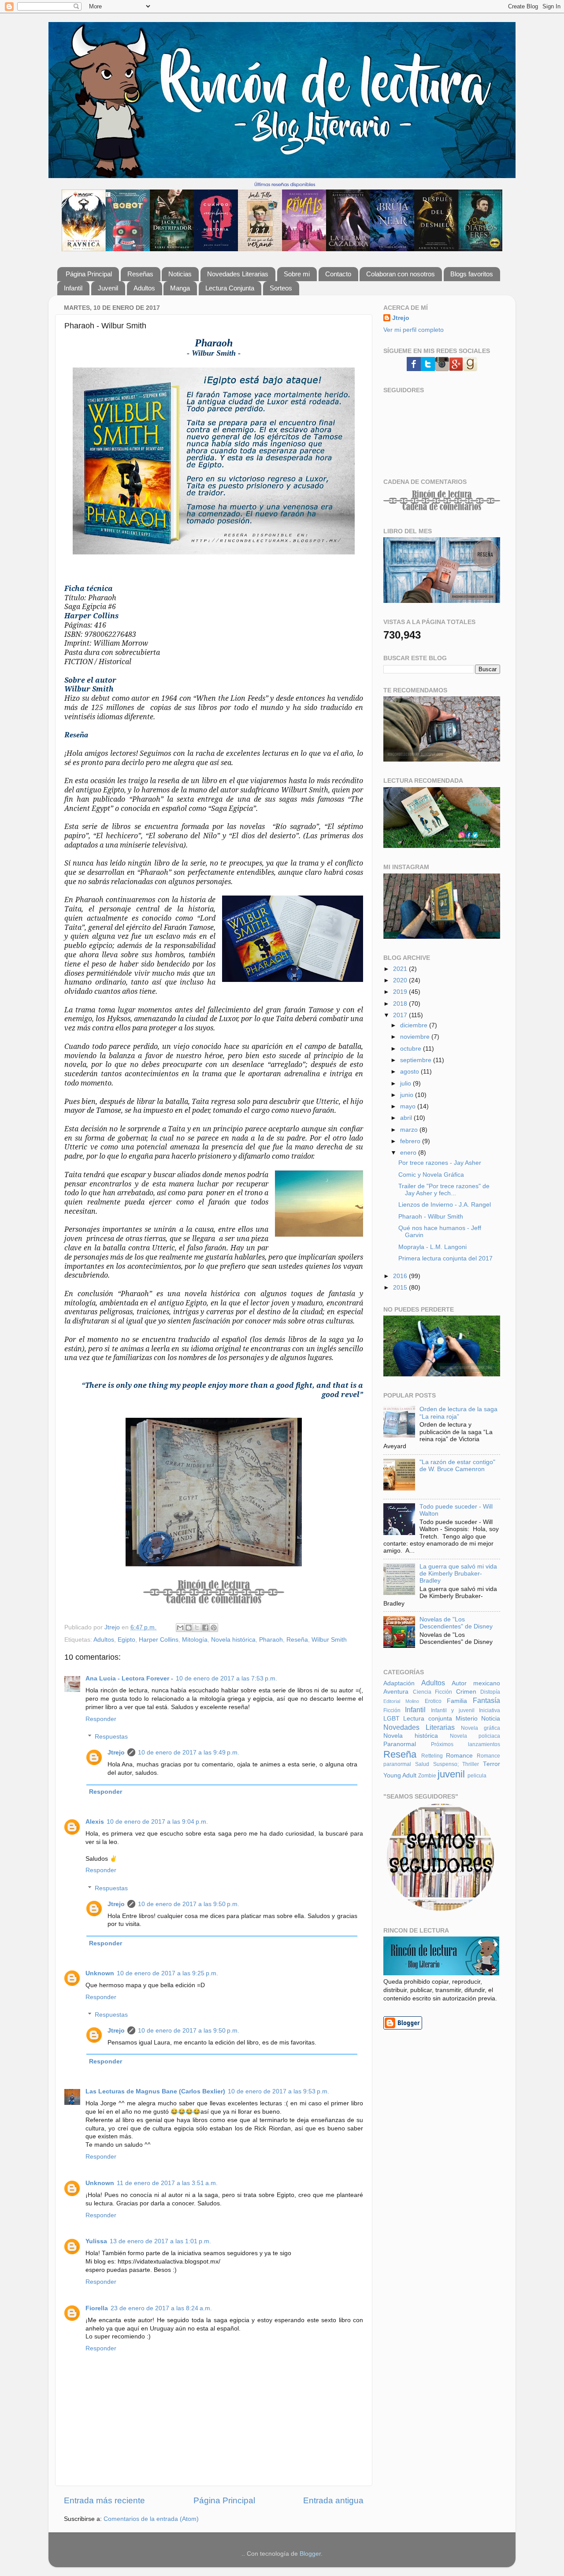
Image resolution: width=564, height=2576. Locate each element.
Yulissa (96, 2241)
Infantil (73, 288)
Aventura (396, 1692)
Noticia (491, 1719)
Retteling (432, 1756)
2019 (401, 992)
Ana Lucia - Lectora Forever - (129, 1678)
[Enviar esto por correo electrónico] (180, 1628)
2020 (401, 980)
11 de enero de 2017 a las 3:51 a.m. (167, 2183)
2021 (401, 969)
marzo (410, 1130)
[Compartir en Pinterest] (214, 1628)
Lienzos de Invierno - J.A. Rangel (445, 1205)
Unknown (100, 1973)
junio (408, 1095)
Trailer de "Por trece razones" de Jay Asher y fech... (444, 1190)
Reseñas (140, 274)
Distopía (490, 1692)
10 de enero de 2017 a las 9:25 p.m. (167, 1973)
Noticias (180, 274)
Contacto (338, 274)
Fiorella (97, 2308)
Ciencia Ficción (433, 1692)
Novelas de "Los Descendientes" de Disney (456, 1623)
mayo (409, 1106)
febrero (411, 1141)
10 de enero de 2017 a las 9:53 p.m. (278, 2091)
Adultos (144, 288)
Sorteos (281, 288)
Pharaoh (271, 1640)
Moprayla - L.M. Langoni (432, 1247)
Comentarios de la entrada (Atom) (151, 2519)
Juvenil (108, 288)
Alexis (95, 1822)
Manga (180, 288)
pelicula (477, 1776)
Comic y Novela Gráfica (431, 1175)
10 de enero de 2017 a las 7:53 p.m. (226, 1678)
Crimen (466, 1692)
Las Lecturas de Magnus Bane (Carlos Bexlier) (155, 2091)
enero (409, 1153)
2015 (401, 1288)
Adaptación (399, 1683)
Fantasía (486, 1700)
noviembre (416, 1037)
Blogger (310, 2554)
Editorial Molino (401, 1701)
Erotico (433, 1701)
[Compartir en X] (197, 1628)
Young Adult (400, 1775)
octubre (412, 1049)
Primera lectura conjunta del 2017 (445, 1258)
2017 (401, 1015)
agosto (410, 1072)
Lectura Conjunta (230, 288)
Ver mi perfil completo (414, 330)
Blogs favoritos (472, 274)
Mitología (195, 1640)
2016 (401, 1276)
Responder (101, 1719)
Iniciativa (490, 1710)
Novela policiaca (475, 1736)
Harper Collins (159, 1640)
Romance (459, 1756)
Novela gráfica (481, 1728)
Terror (492, 1764)
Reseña (297, 1640)
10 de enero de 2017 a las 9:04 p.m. (157, 1822)
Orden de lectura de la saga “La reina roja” (458, 1413)
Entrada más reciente (104, 2500)
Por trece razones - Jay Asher (440, 1163)
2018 (401, 1004)
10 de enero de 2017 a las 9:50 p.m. (189, 1904)
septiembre (417, 1060)
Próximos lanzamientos (466, 1744)
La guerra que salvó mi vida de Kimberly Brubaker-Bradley (458, 1574)
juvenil (451, 1774)
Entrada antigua (333, 2500)
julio (406, 1084)
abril (407, 1118)
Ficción (392, 1710)
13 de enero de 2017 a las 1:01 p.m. (160, 2241)
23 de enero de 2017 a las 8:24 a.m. (161, 2308)
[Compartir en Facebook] (205, 1628)
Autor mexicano (476, 1683)
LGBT (391, 1719)
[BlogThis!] (189, 1628)
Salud (422, 1764)
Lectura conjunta (427, 1719)
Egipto (126, 1640)
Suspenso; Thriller (456, 1764)
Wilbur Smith (329, 1640)
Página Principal (89, 274)
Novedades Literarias (238, 274)
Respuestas (111, 1737)
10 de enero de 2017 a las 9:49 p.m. (189, 1753)
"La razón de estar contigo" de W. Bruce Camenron (457, 1466)
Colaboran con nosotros (401, 274)
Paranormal (400, 1744)
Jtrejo (116, 1753)
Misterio (467, 1719)
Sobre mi (297, 274)
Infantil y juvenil (453, 1710)
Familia (457, 1701)
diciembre (415, 1025)
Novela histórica (233, 1640)
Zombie (427, 1776)
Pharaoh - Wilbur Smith (431, 1217)
